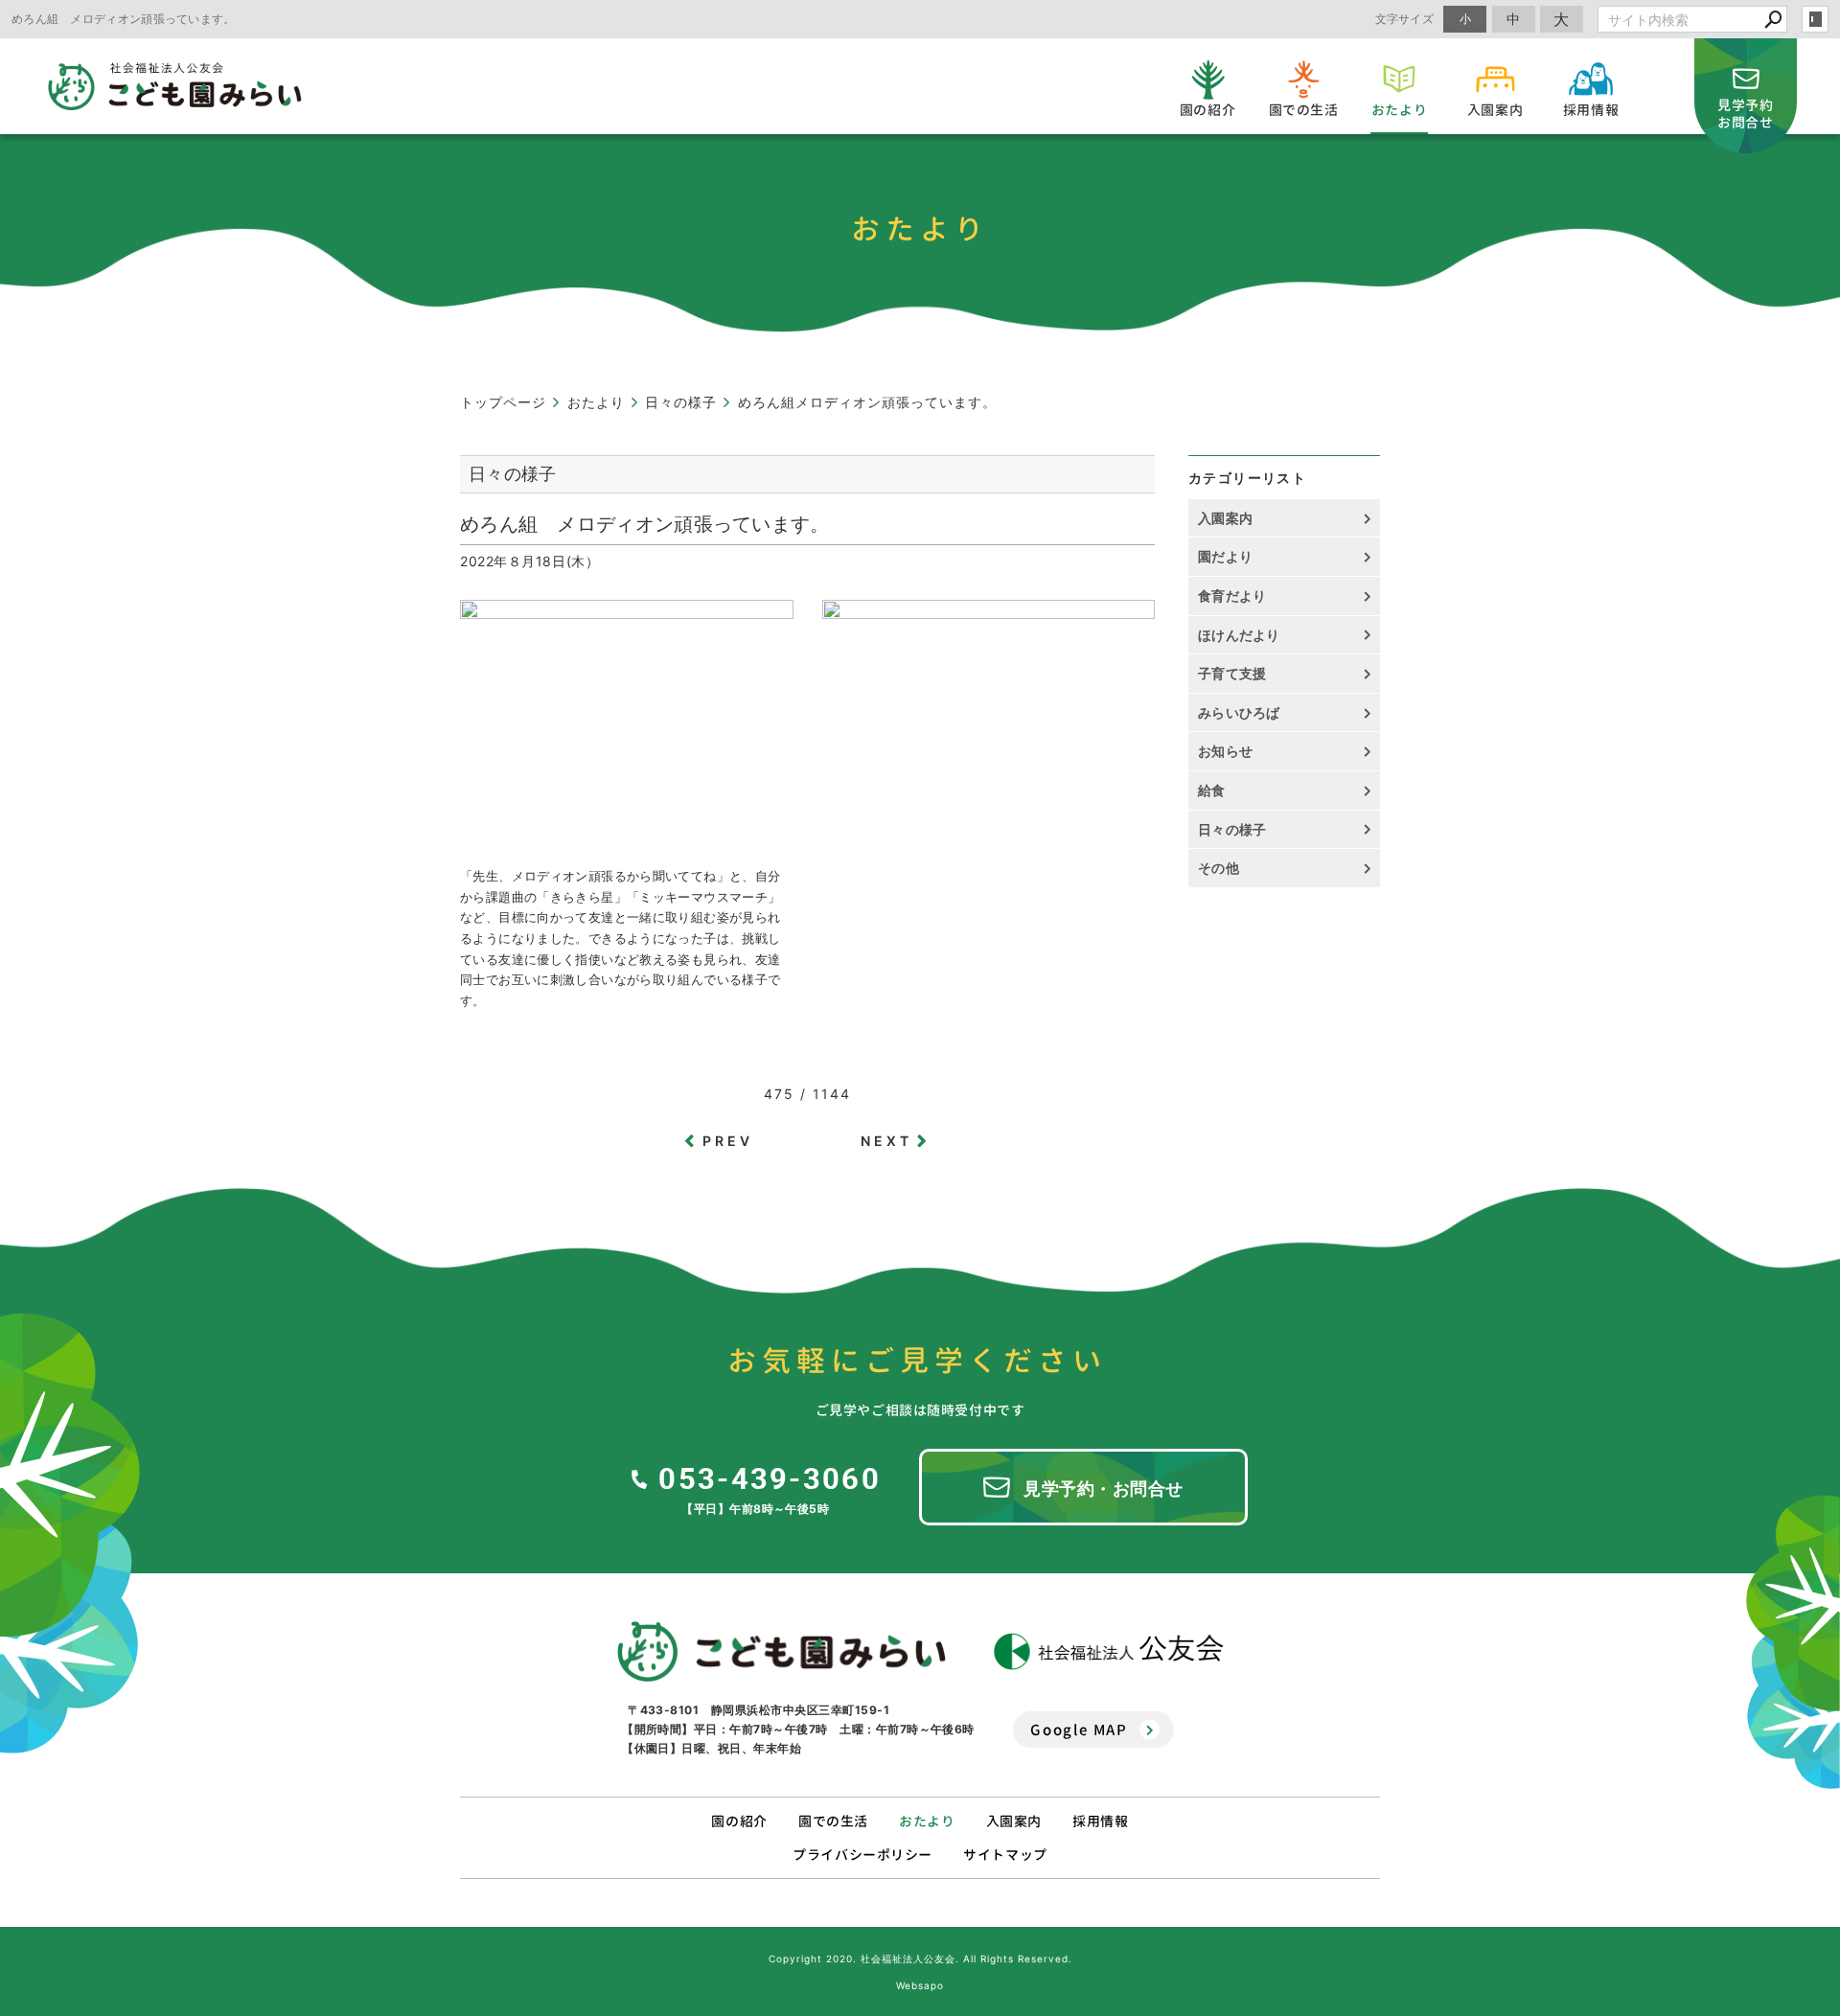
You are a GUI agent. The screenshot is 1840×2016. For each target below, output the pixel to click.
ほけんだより (1239, 635)
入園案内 (1225, 518)
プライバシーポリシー (862, 1855)
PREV (728, 1141)
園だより (1225, 556)
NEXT (887, 1141)
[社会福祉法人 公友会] (1109, 1651)
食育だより (1232, 596)
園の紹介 (739, 1821)
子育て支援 (1232, 673)
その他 (1225, 868)
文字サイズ (1405, 19)
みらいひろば (1239, 712)
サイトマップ (1005, 1855)
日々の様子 (1232, 829)
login (1815, 19)
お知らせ (1225, 751)
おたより (927, 1821)
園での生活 (833, 1821)
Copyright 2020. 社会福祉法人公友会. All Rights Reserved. (920, 1959)
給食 (1212, 790)
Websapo (920, 1985)
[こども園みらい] (782, 1652)
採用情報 (1100, 1821)
